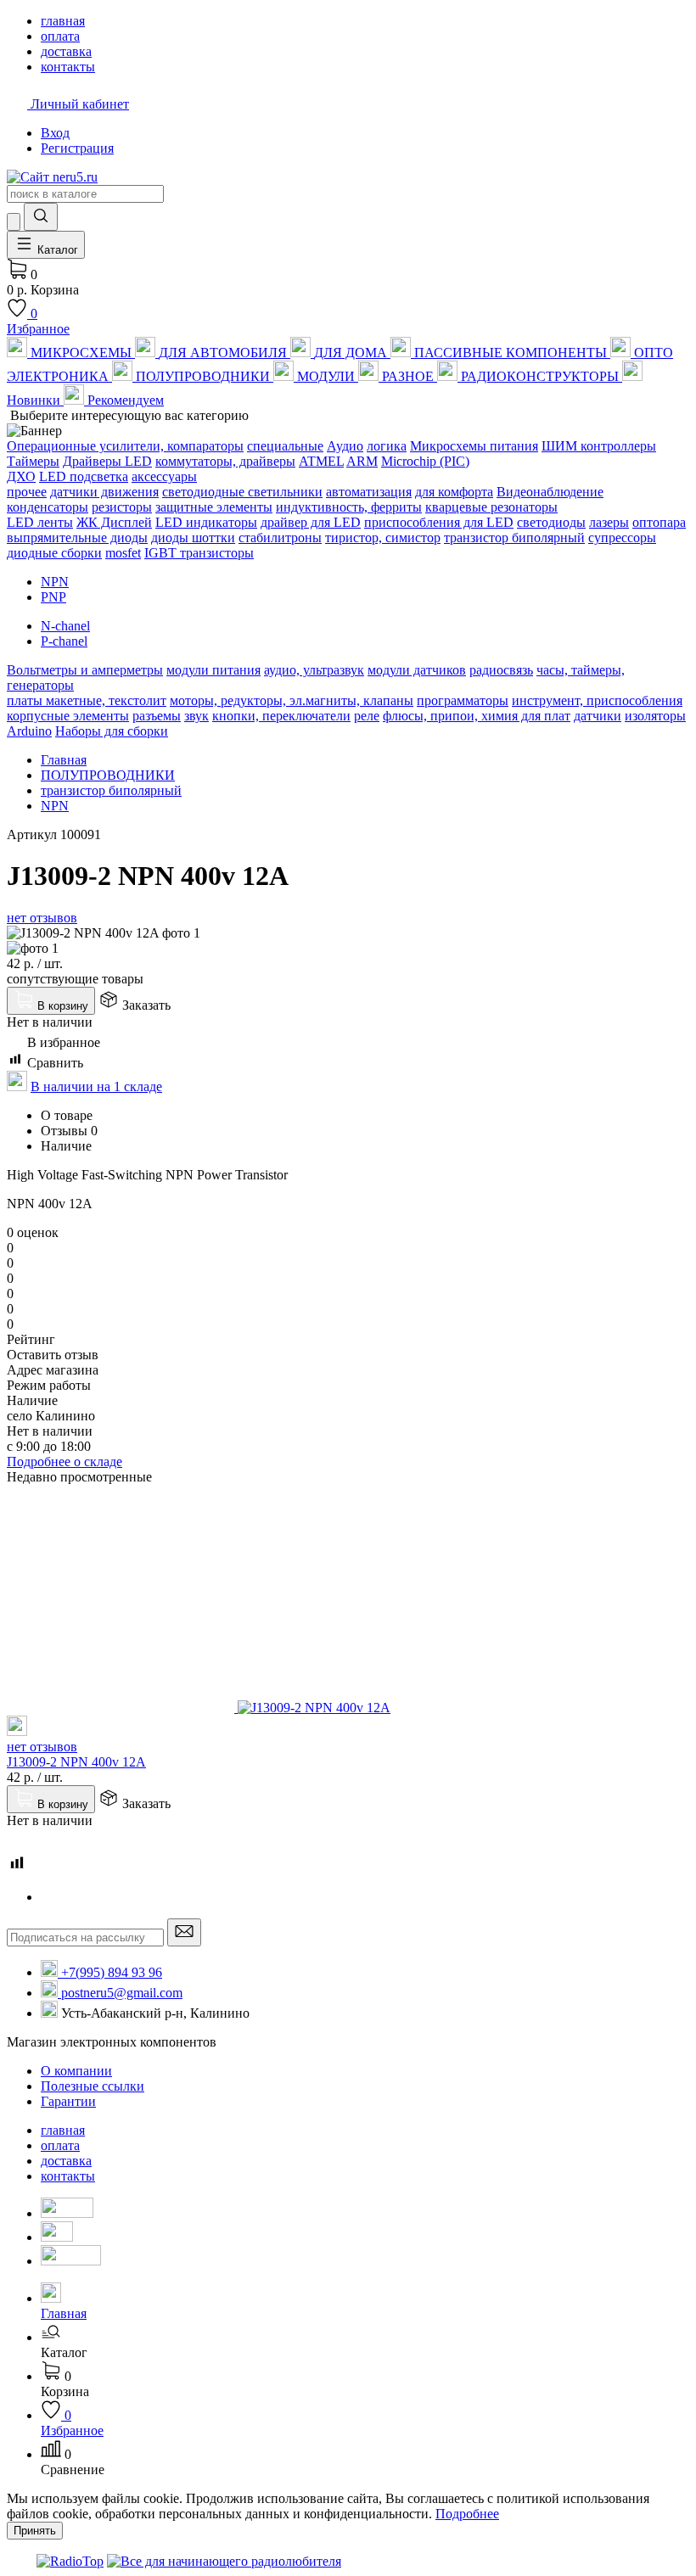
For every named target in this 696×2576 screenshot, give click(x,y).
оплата (60, 2145)
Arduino (29, 731)
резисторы (122, 507)
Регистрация (77, 148)
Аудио (345, 446)
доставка (66, 2161)
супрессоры (622, 538)
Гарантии (68, 2101)
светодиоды (551, 522)
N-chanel (65, 626)
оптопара (659, 522)
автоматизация (369, 492)
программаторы (463, 700)
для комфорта (454, 492)
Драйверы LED (107, 461)
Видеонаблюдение (550, 492)
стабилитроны (280, 538)
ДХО (21, 476)
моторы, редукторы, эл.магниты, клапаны (292, 700)
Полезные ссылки (93, 2086)
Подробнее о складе (65, 1462)
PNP (53, 597)
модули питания (213, 670)
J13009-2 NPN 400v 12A (76, 1762)
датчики (598, 716)
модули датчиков (417, 670)
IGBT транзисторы (199, 553)
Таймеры (33, 461)
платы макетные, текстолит (87, 700)
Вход (55, 133)
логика (387, 446)
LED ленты (40, 522)
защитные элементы (214, 507)
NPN (55, 582)
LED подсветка (84, 476)
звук (196, 716)
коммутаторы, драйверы (225, 461)
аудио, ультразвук (314, 670)
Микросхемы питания (474, 446)
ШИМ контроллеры (599, 446)
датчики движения (104, 492)
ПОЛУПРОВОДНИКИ (108, 775)
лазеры (609, 522)
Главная (64, 760)
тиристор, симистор (383, 538)
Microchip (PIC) (425, 461)
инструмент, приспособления (597, 700)
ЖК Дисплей (114, 522)
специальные (285, 446)
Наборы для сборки (112, 731)
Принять (35, 2531)
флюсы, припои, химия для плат (477, 716)
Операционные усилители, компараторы (125, 446)
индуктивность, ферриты (349, 507)
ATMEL (321, 461)
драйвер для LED (311, 522)
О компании (76, 2071)
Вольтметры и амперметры (85, 670)
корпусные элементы (68, 716)
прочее (27, 492)
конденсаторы (48, 507)
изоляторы (655, 716)
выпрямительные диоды (77, 538)
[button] (365, 2345)
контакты (68, 2176)
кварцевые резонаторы (491, 507)
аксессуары (164, 476)
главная (63, 2130)
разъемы (157, 716)
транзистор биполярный (514, 538)
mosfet (123, 553)
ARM (362, 461)
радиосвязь (501, 670)
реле (367, 716)
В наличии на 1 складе (96, 1086)
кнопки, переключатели (281, 716)
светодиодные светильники (242, 492)
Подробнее (467, 2514)
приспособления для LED (439, 522)
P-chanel (64, 641)
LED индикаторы (206, 522)
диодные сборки (54, 553)
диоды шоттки (193, 538)
